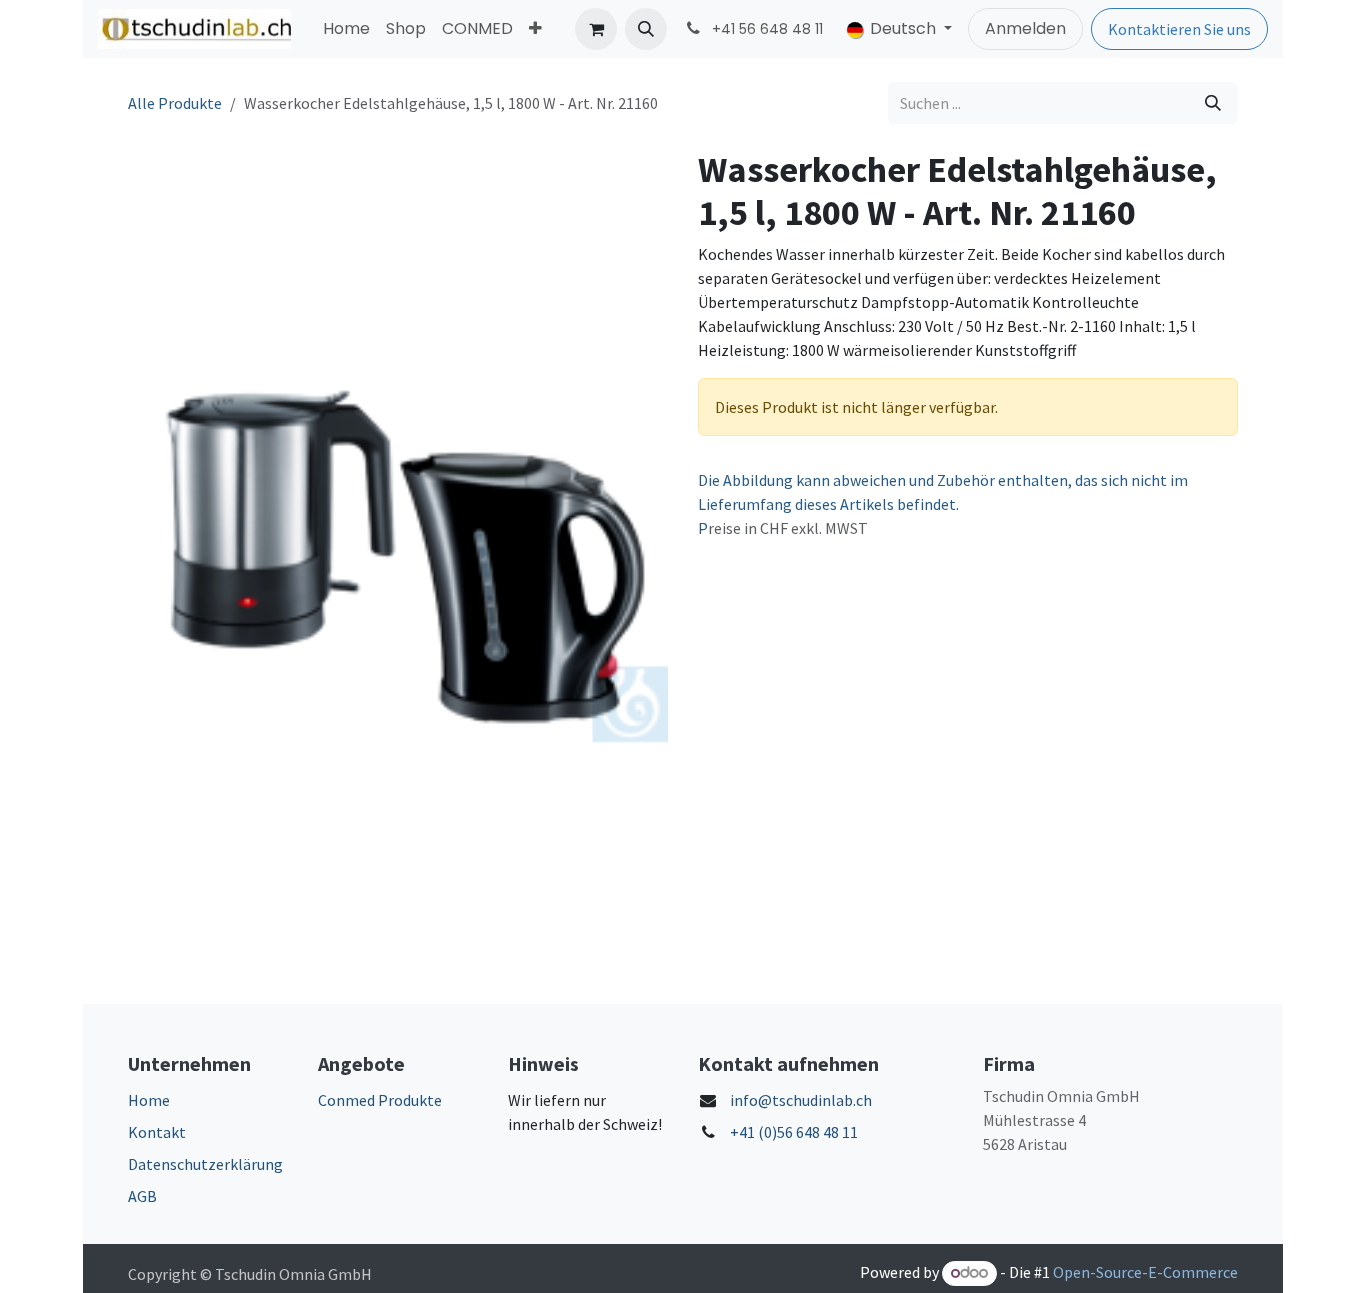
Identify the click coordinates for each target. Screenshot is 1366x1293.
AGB (142, 1196)
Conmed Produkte (380, 1100)
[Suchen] (1213, 103)
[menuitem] (346, 29)
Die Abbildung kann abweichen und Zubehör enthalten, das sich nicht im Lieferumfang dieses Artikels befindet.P (943, 504)
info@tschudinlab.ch (801, 1100)
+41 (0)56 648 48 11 (794, 1132)
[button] (646, 29)
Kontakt (157, 1132)
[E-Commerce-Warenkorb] (596, 29)
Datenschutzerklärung (205, 1164)
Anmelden (1025, 28)
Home (149, 1100)
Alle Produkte (175, 103)
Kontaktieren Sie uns (1179, 29)
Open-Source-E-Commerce (1145, 1272)
